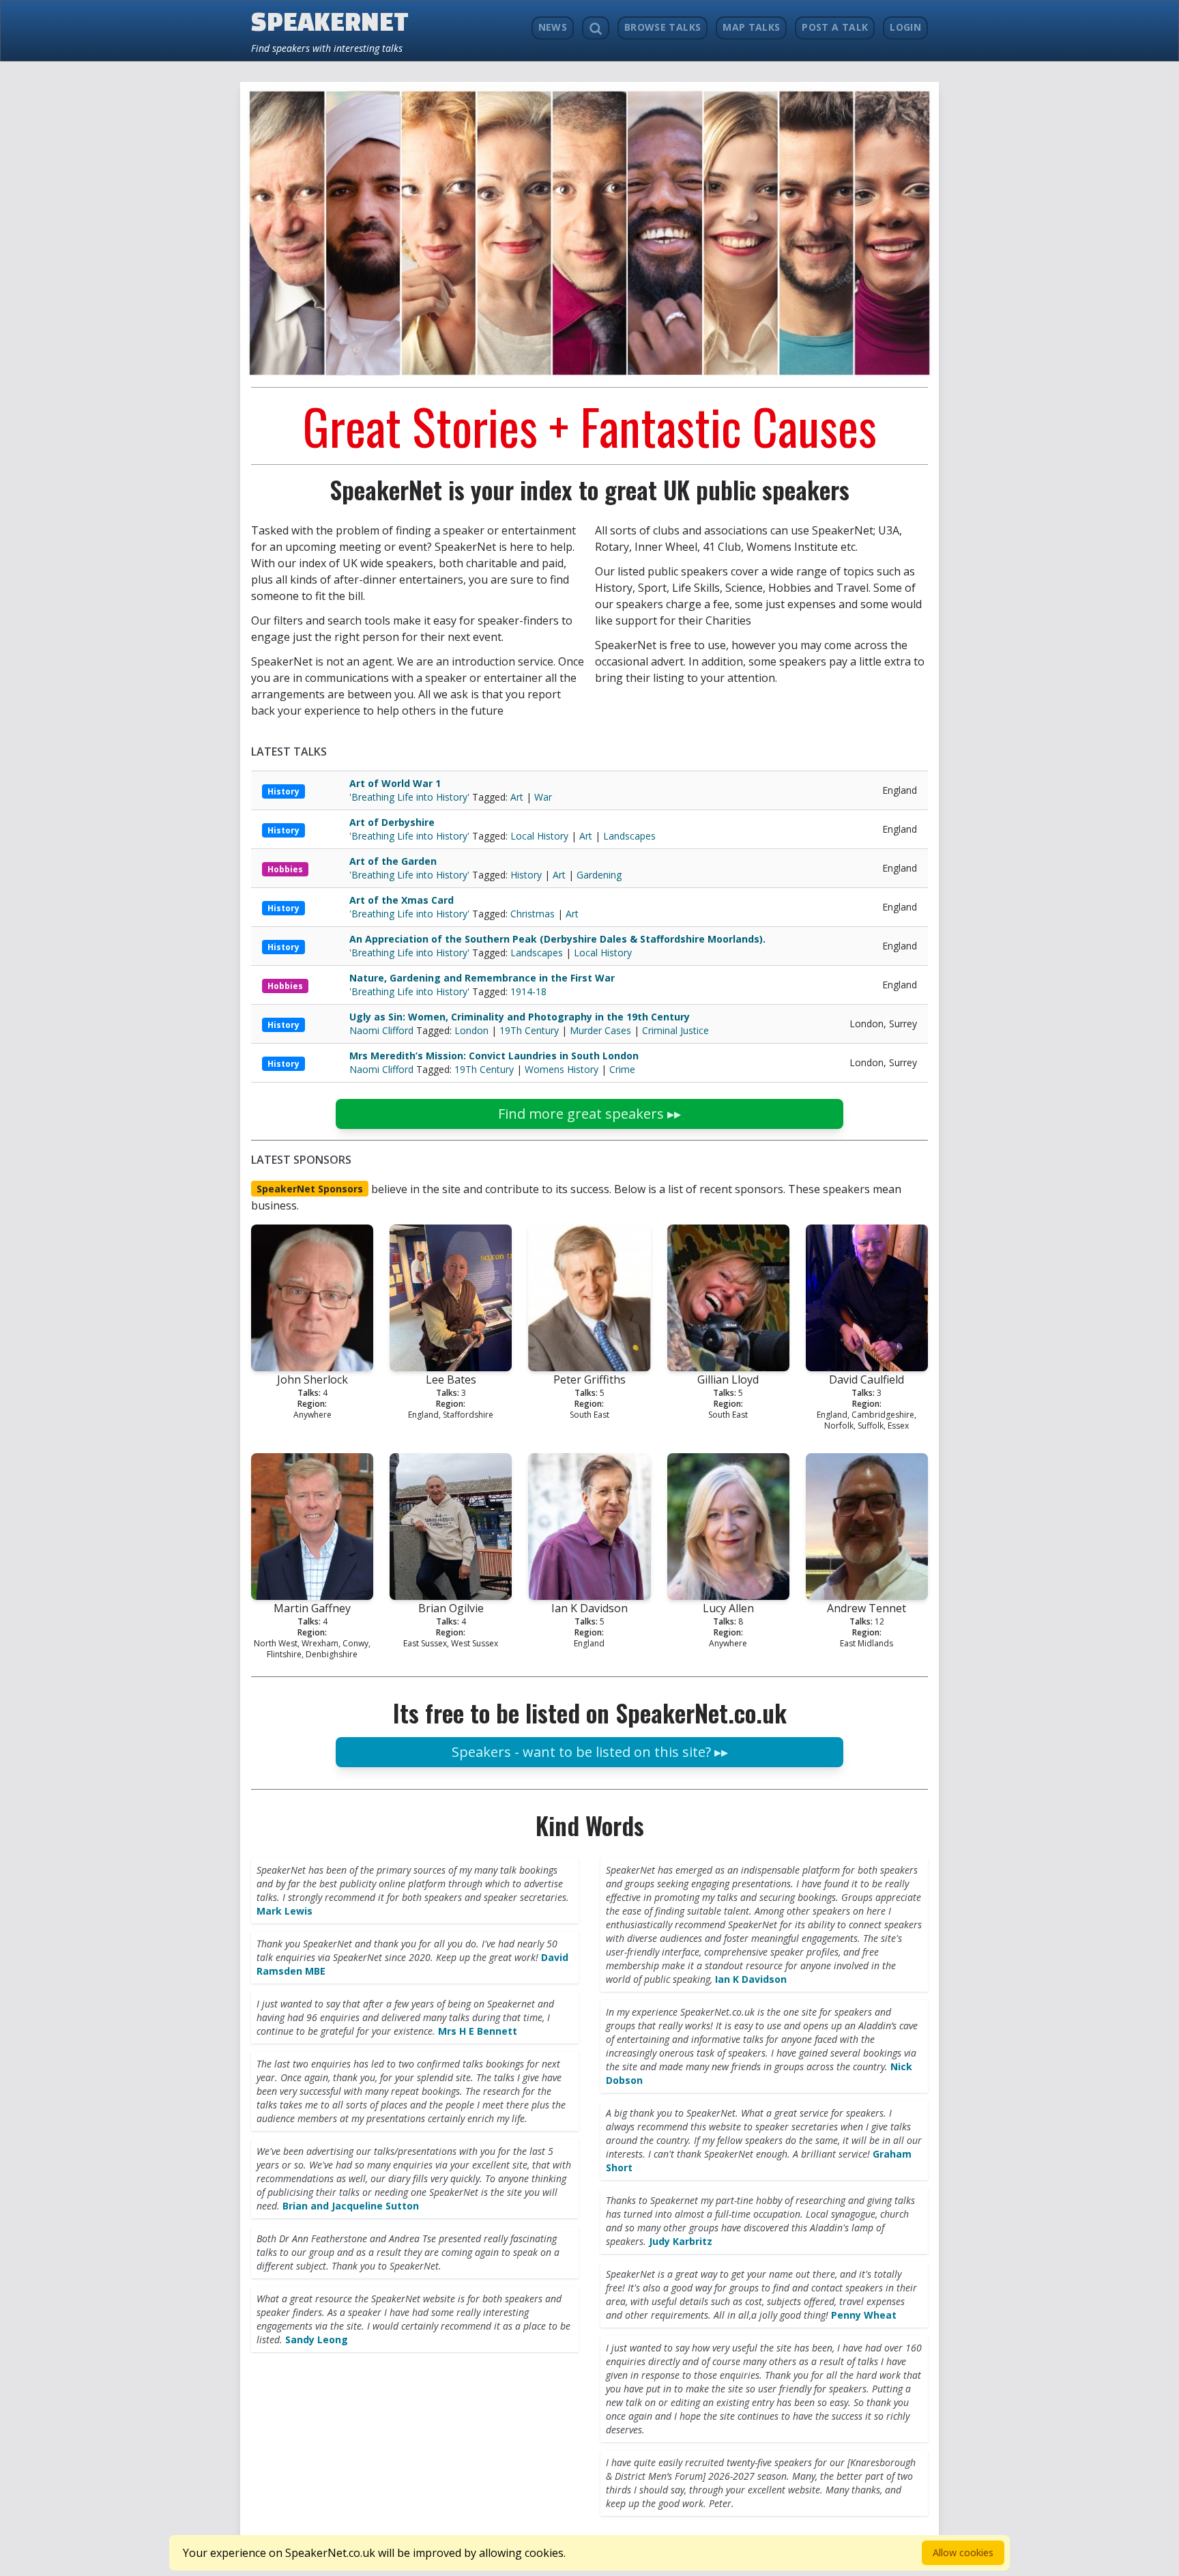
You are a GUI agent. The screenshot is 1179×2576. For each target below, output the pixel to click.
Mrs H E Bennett (478, 2031)
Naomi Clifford (383, 1030)
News (553, 27)
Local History (539, 836)
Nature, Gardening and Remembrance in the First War (482, 978)
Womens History (562, 1069)
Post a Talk (835, 27)
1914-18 (528, 991)
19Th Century (529, 1030)
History (283, 791)
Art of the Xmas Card (402, 900)
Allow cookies (963, 2552)
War (543, 797)
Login (905, 27)
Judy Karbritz (681, 2241)
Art (517, 797)
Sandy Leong (317, 2339)
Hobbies (285, 869)
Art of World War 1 (395, 783)
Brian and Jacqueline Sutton (351, 2206)
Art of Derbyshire (392, 822)
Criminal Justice (675, 1030)
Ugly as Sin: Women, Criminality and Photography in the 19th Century (520, 1017)
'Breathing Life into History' (411, 797)
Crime (622, 1069)
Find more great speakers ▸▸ (589, 1114)
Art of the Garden (393, 861)
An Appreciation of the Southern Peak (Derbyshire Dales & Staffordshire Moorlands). (557, 939)
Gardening (599, 875)
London (471, 1030)
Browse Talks (663, 27)
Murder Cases (600, 1030)
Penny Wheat (864, 2315)
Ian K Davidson (751, 1979)
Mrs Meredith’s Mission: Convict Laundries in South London (494, 1056)
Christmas (533, 914)
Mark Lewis (285, 1911)
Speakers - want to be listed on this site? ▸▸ (590, 1752)
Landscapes (629, 836)
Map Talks (751, 27)
